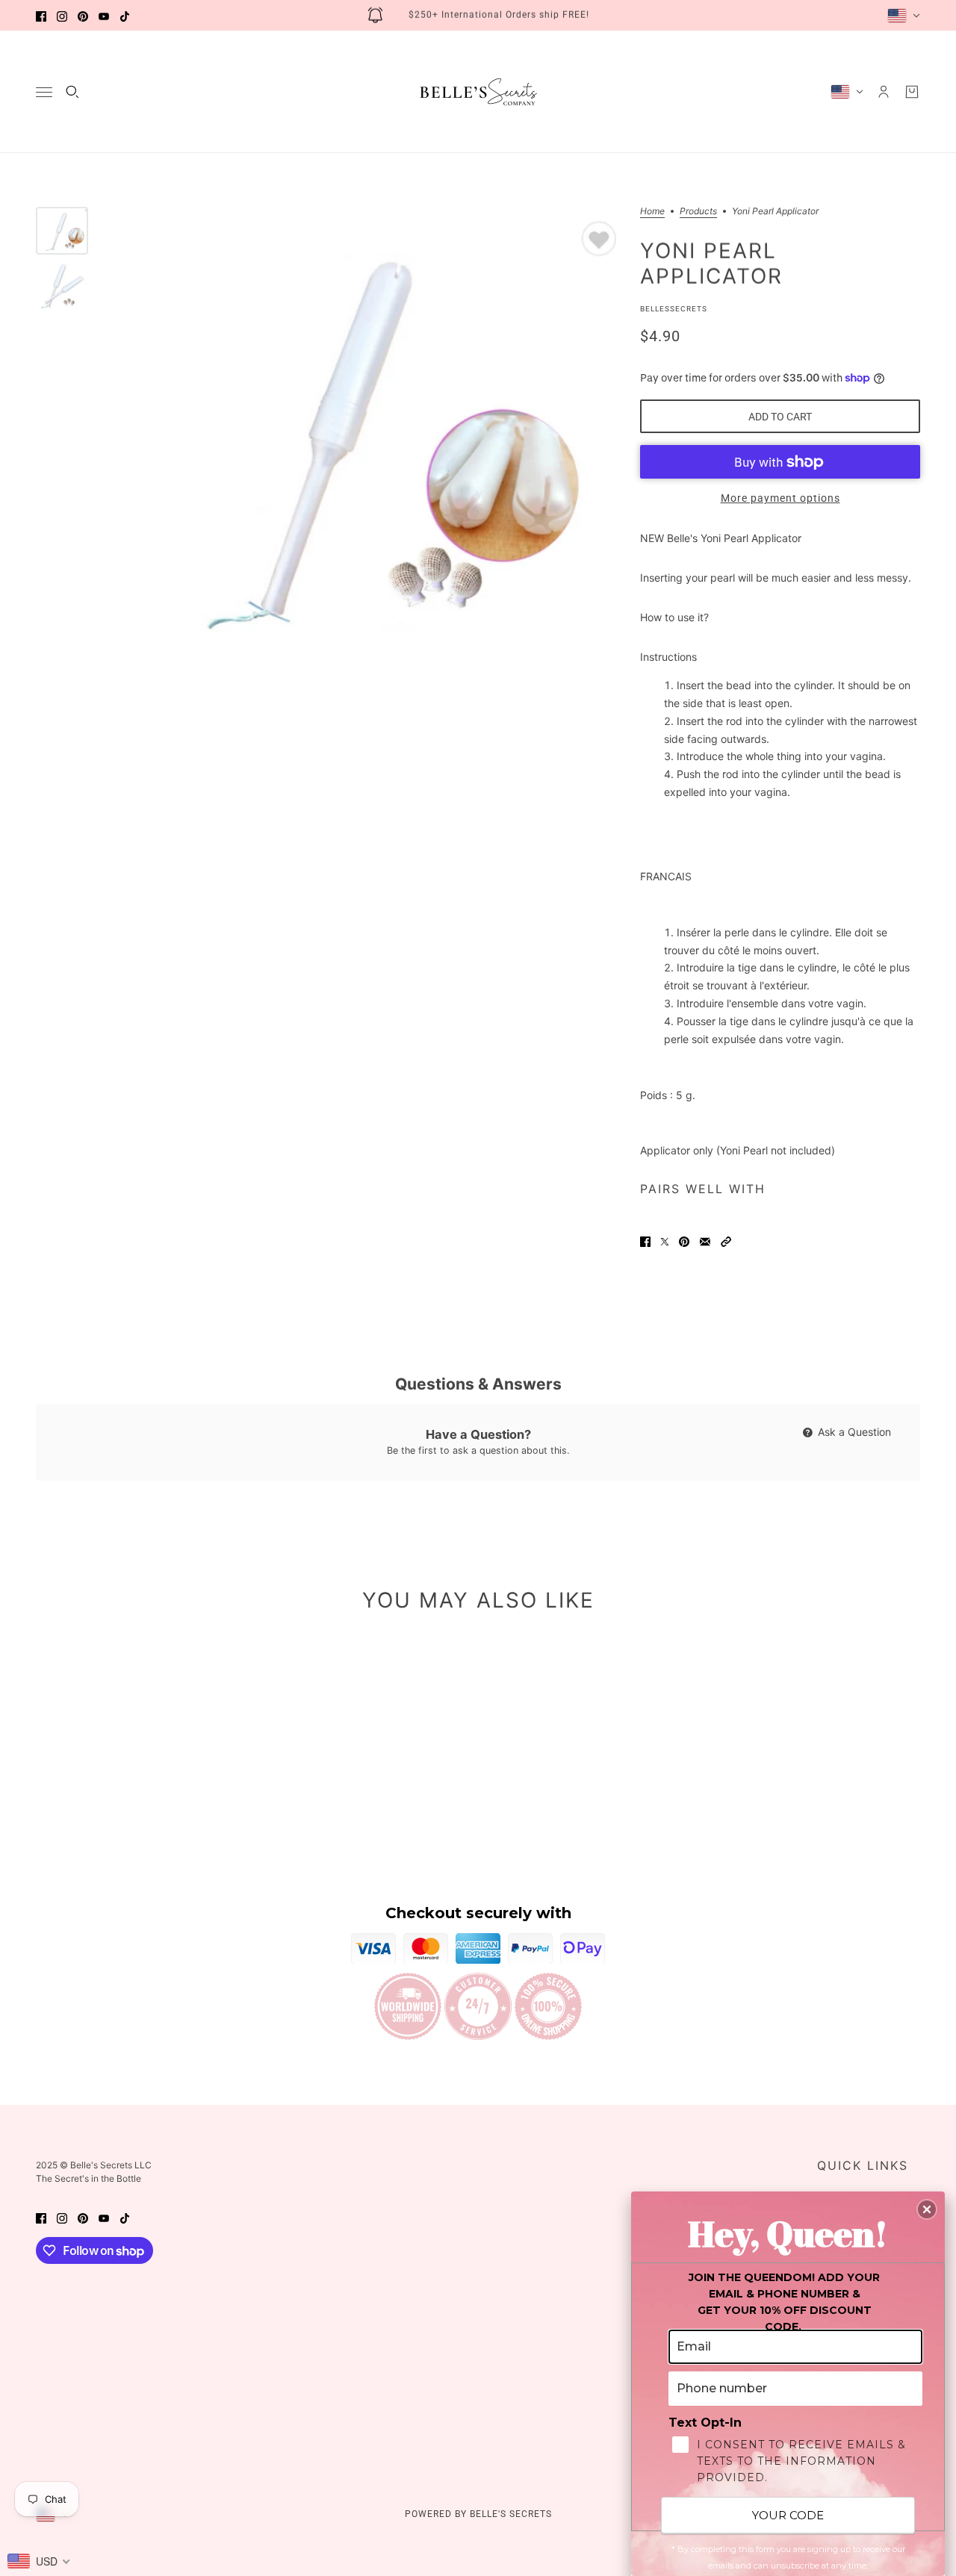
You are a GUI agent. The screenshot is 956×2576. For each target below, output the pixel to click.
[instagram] (62, 15)
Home (652, 212)
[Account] (884, 92)
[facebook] (41, 15)
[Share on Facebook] (645, 1241)
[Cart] (912, 92)
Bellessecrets (674, 309)
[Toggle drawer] (44, 92)
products (698, 212)
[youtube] (104, 15)
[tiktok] (125, 15)
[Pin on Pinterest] (684, 1241)
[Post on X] (665, 1241)
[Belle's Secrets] (478, 92)
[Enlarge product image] (364, 435)
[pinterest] (83, 15)
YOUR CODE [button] (788, 2515)
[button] (726, 1241)
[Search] (72, 92)
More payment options (780, 498)
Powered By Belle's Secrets (478, 2514)
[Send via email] (705, 1241)
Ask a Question (853, 1432)
